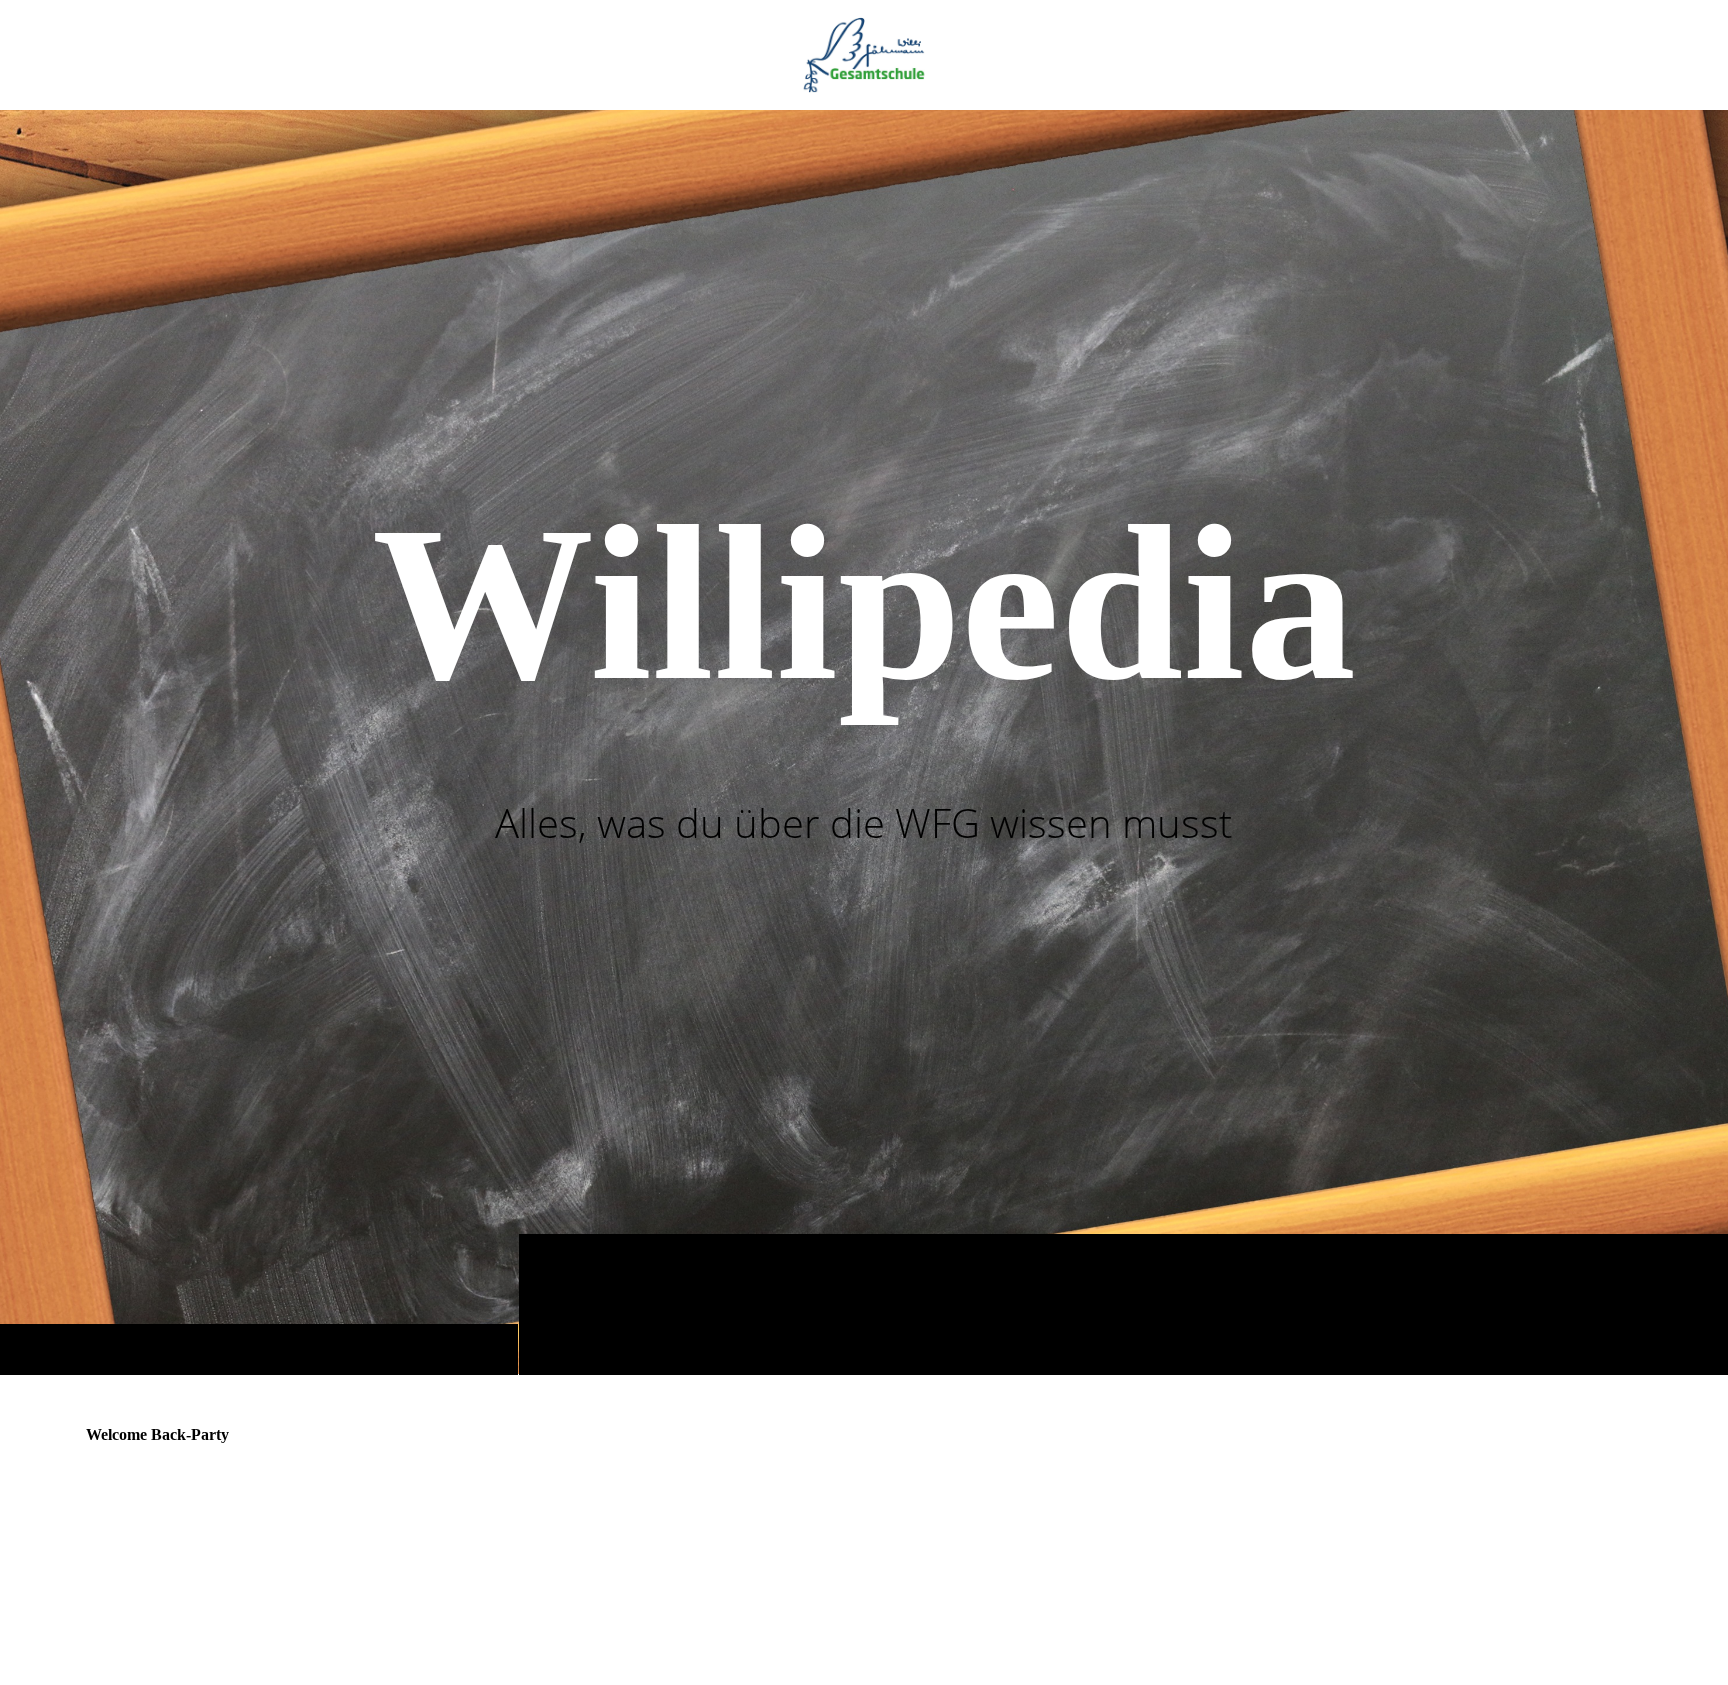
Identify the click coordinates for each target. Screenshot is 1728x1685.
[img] (863, 55)
